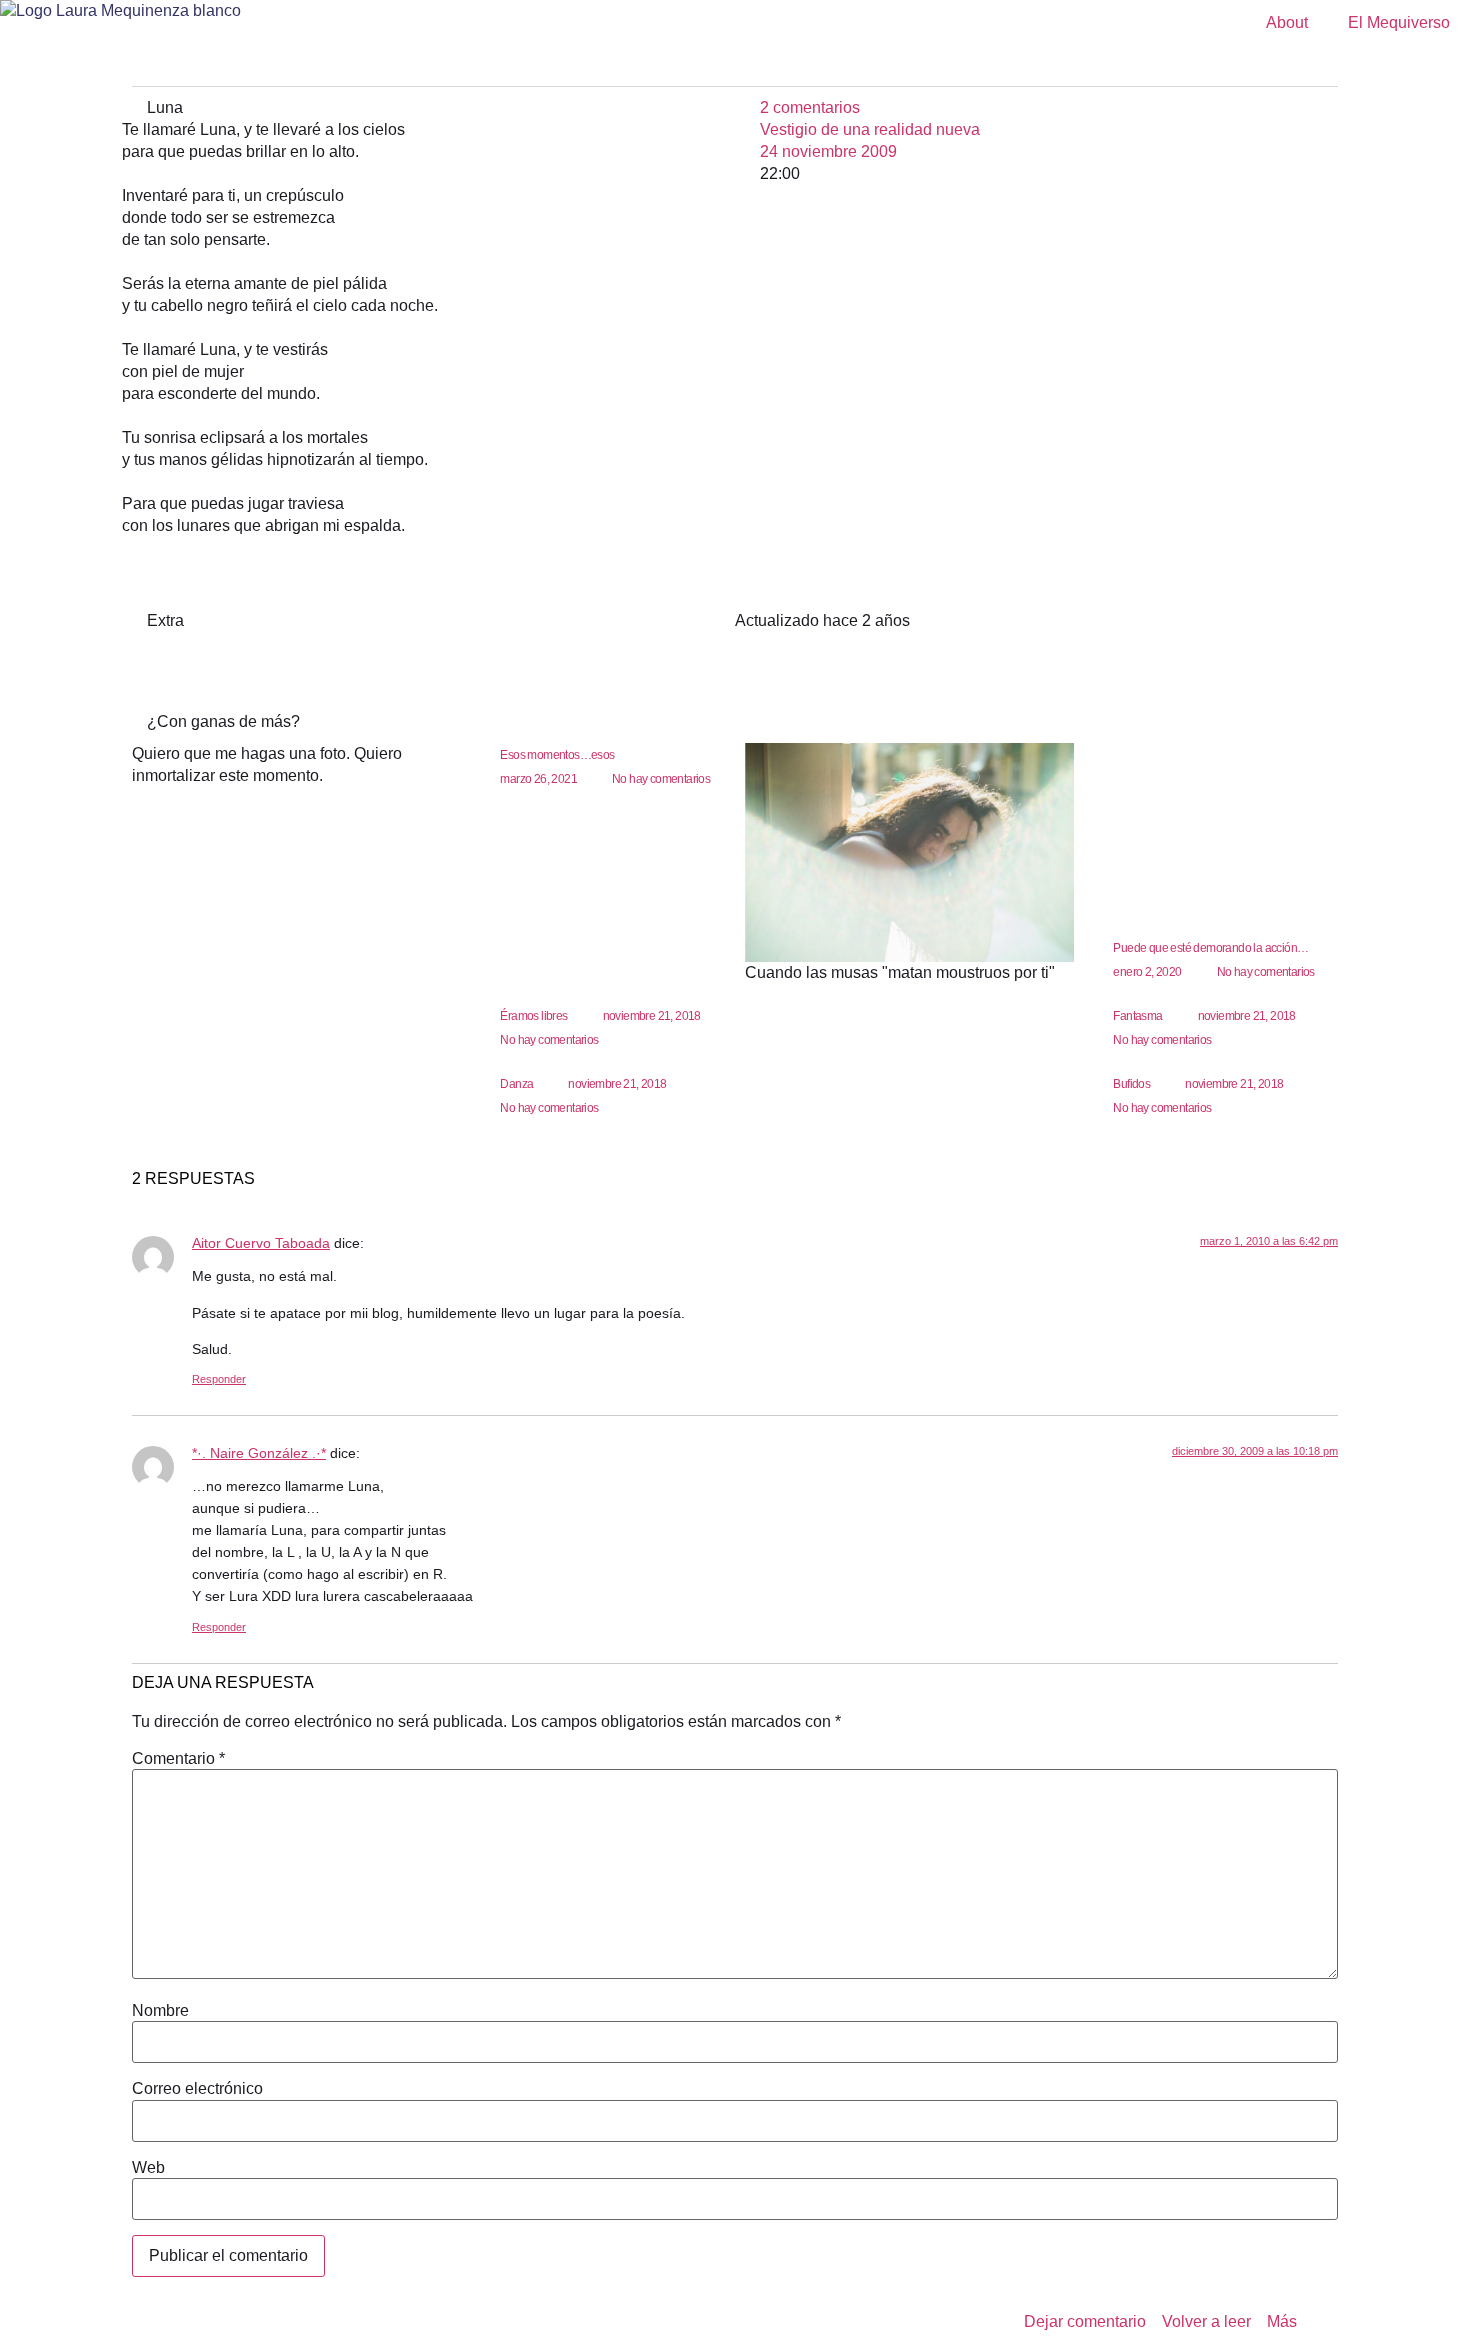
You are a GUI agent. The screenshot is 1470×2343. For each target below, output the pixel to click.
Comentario (178, 1759)
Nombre (160, 2011)
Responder (219, 1379)
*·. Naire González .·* (259, 1453)
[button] (735, 71)
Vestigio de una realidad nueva (870, 129)
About (1287, 22)
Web (148, 2168)
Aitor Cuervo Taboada (261, 1243)
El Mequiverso (1399, 22)
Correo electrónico (197, 2089)
